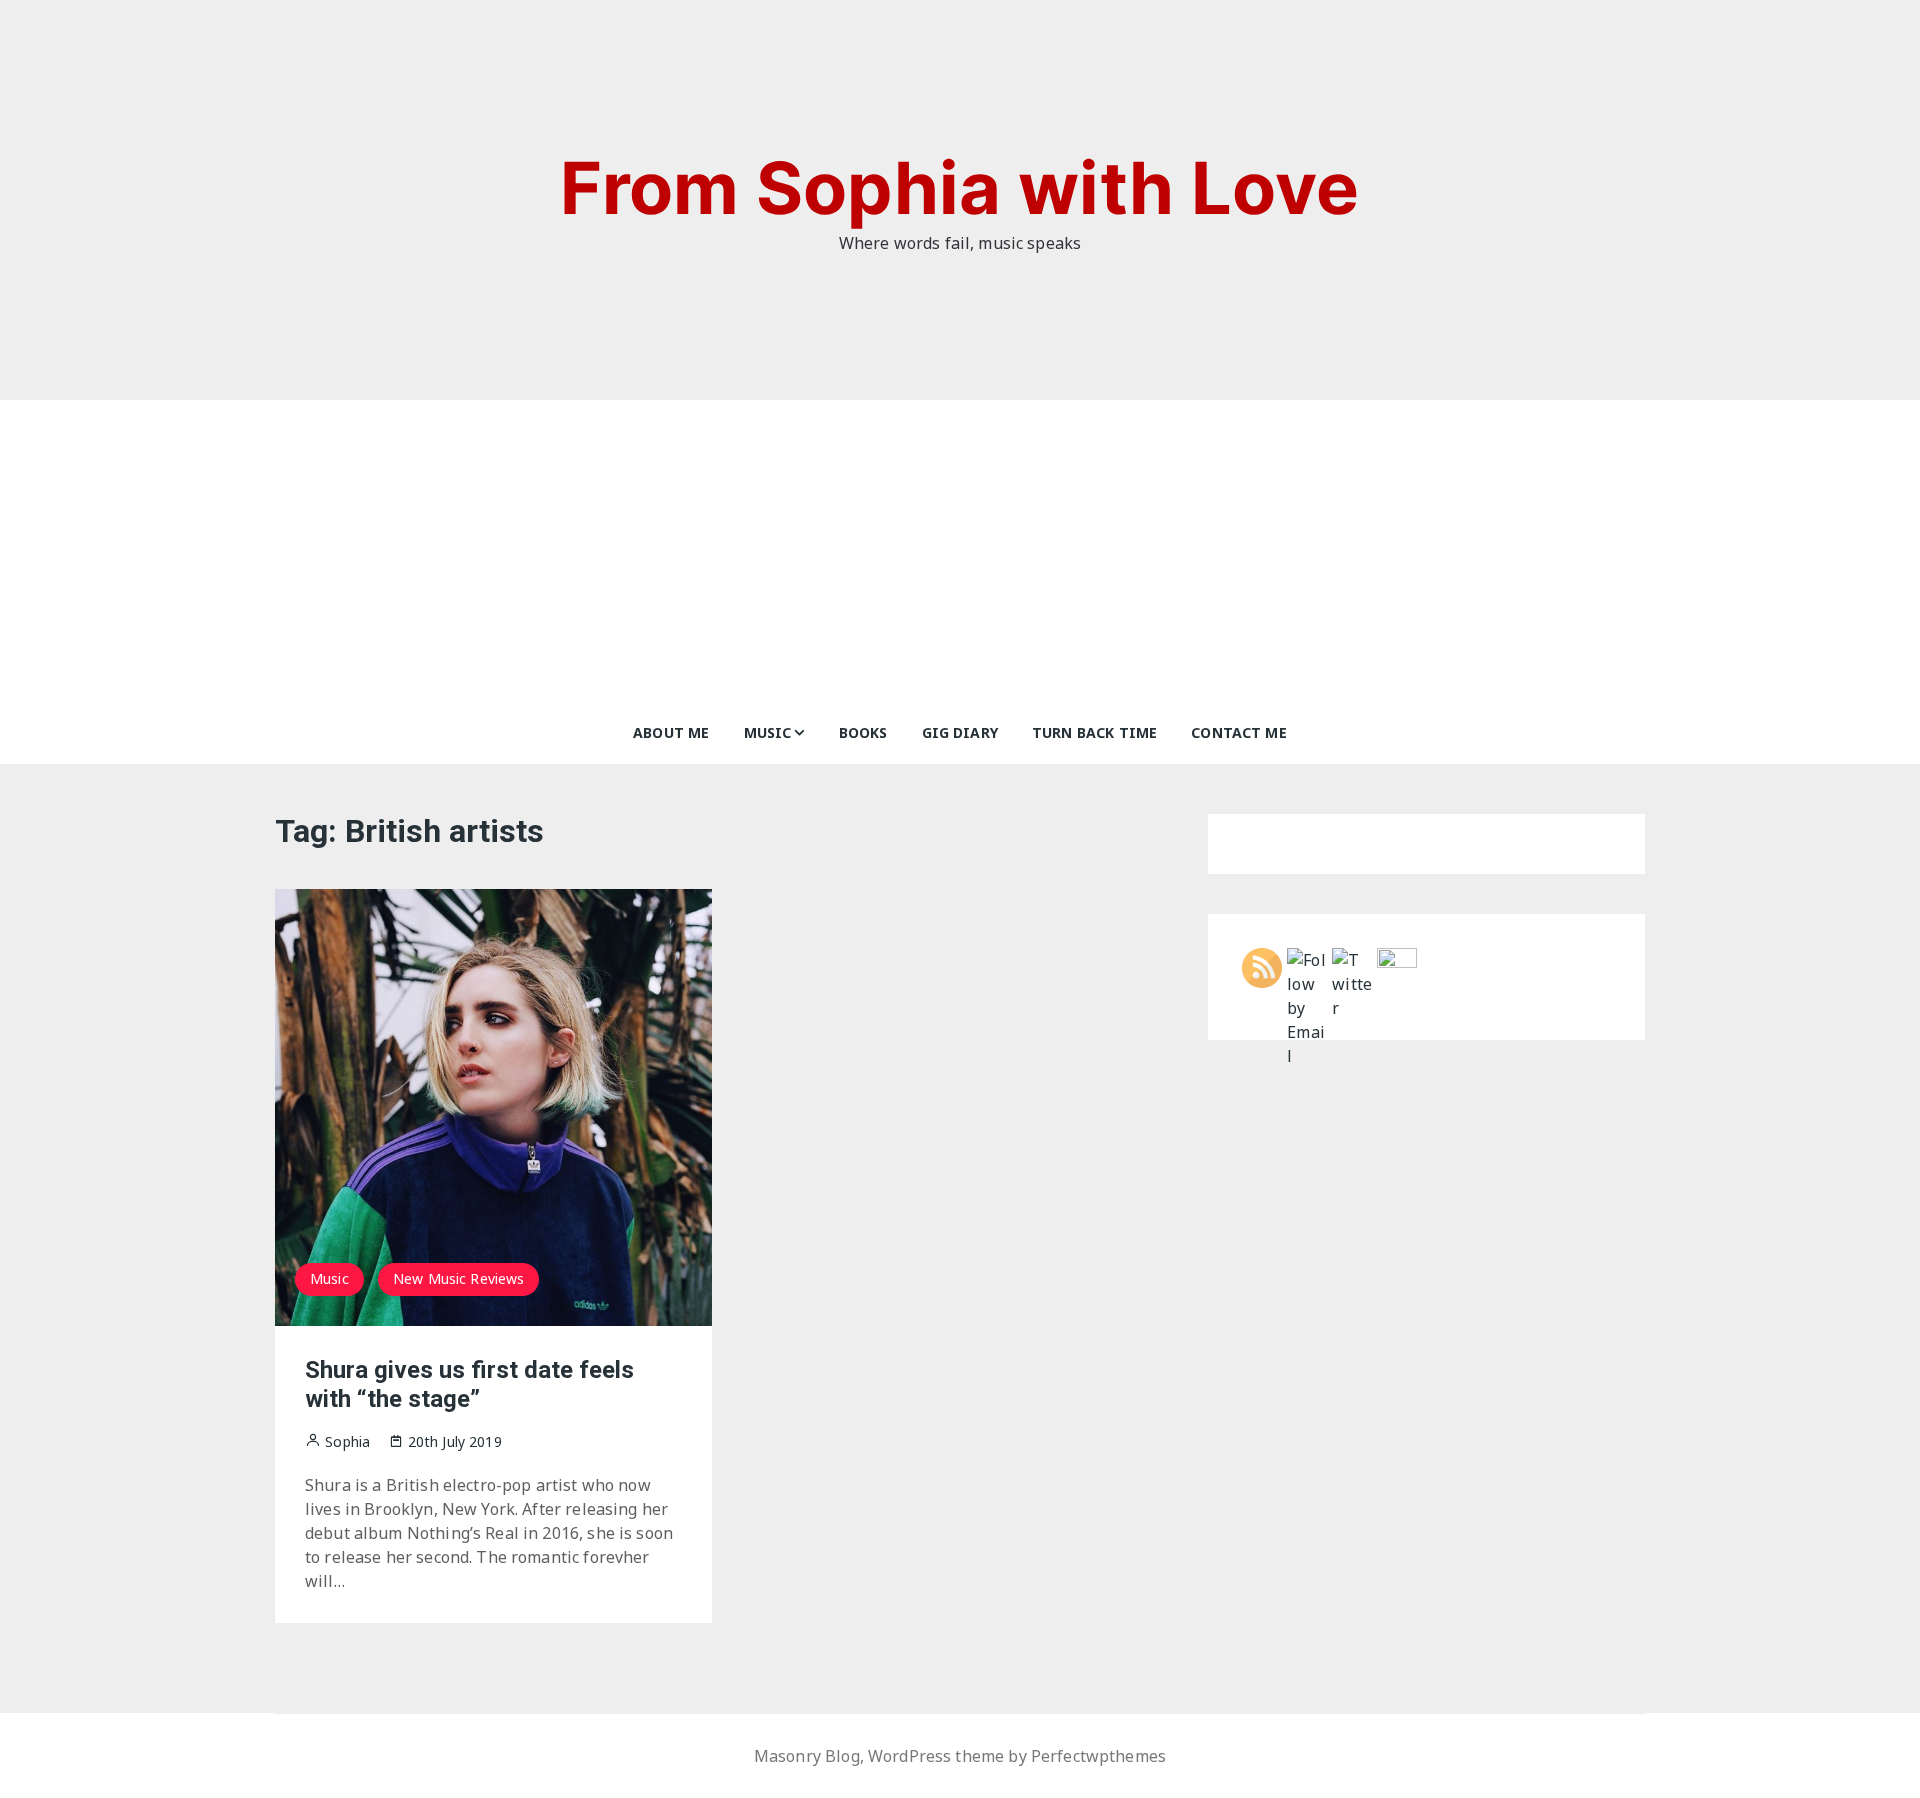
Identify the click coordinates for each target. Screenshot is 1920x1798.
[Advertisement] (960, 550)
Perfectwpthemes (1098, 1756)
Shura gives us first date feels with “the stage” (469, 1384)
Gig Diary (960, 732)
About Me (671, 732)
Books (863, 732)
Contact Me (1239, 732)
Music (768, 732)
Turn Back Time (1094, 732)
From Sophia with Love (959, 187)
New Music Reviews (459, 1278)
